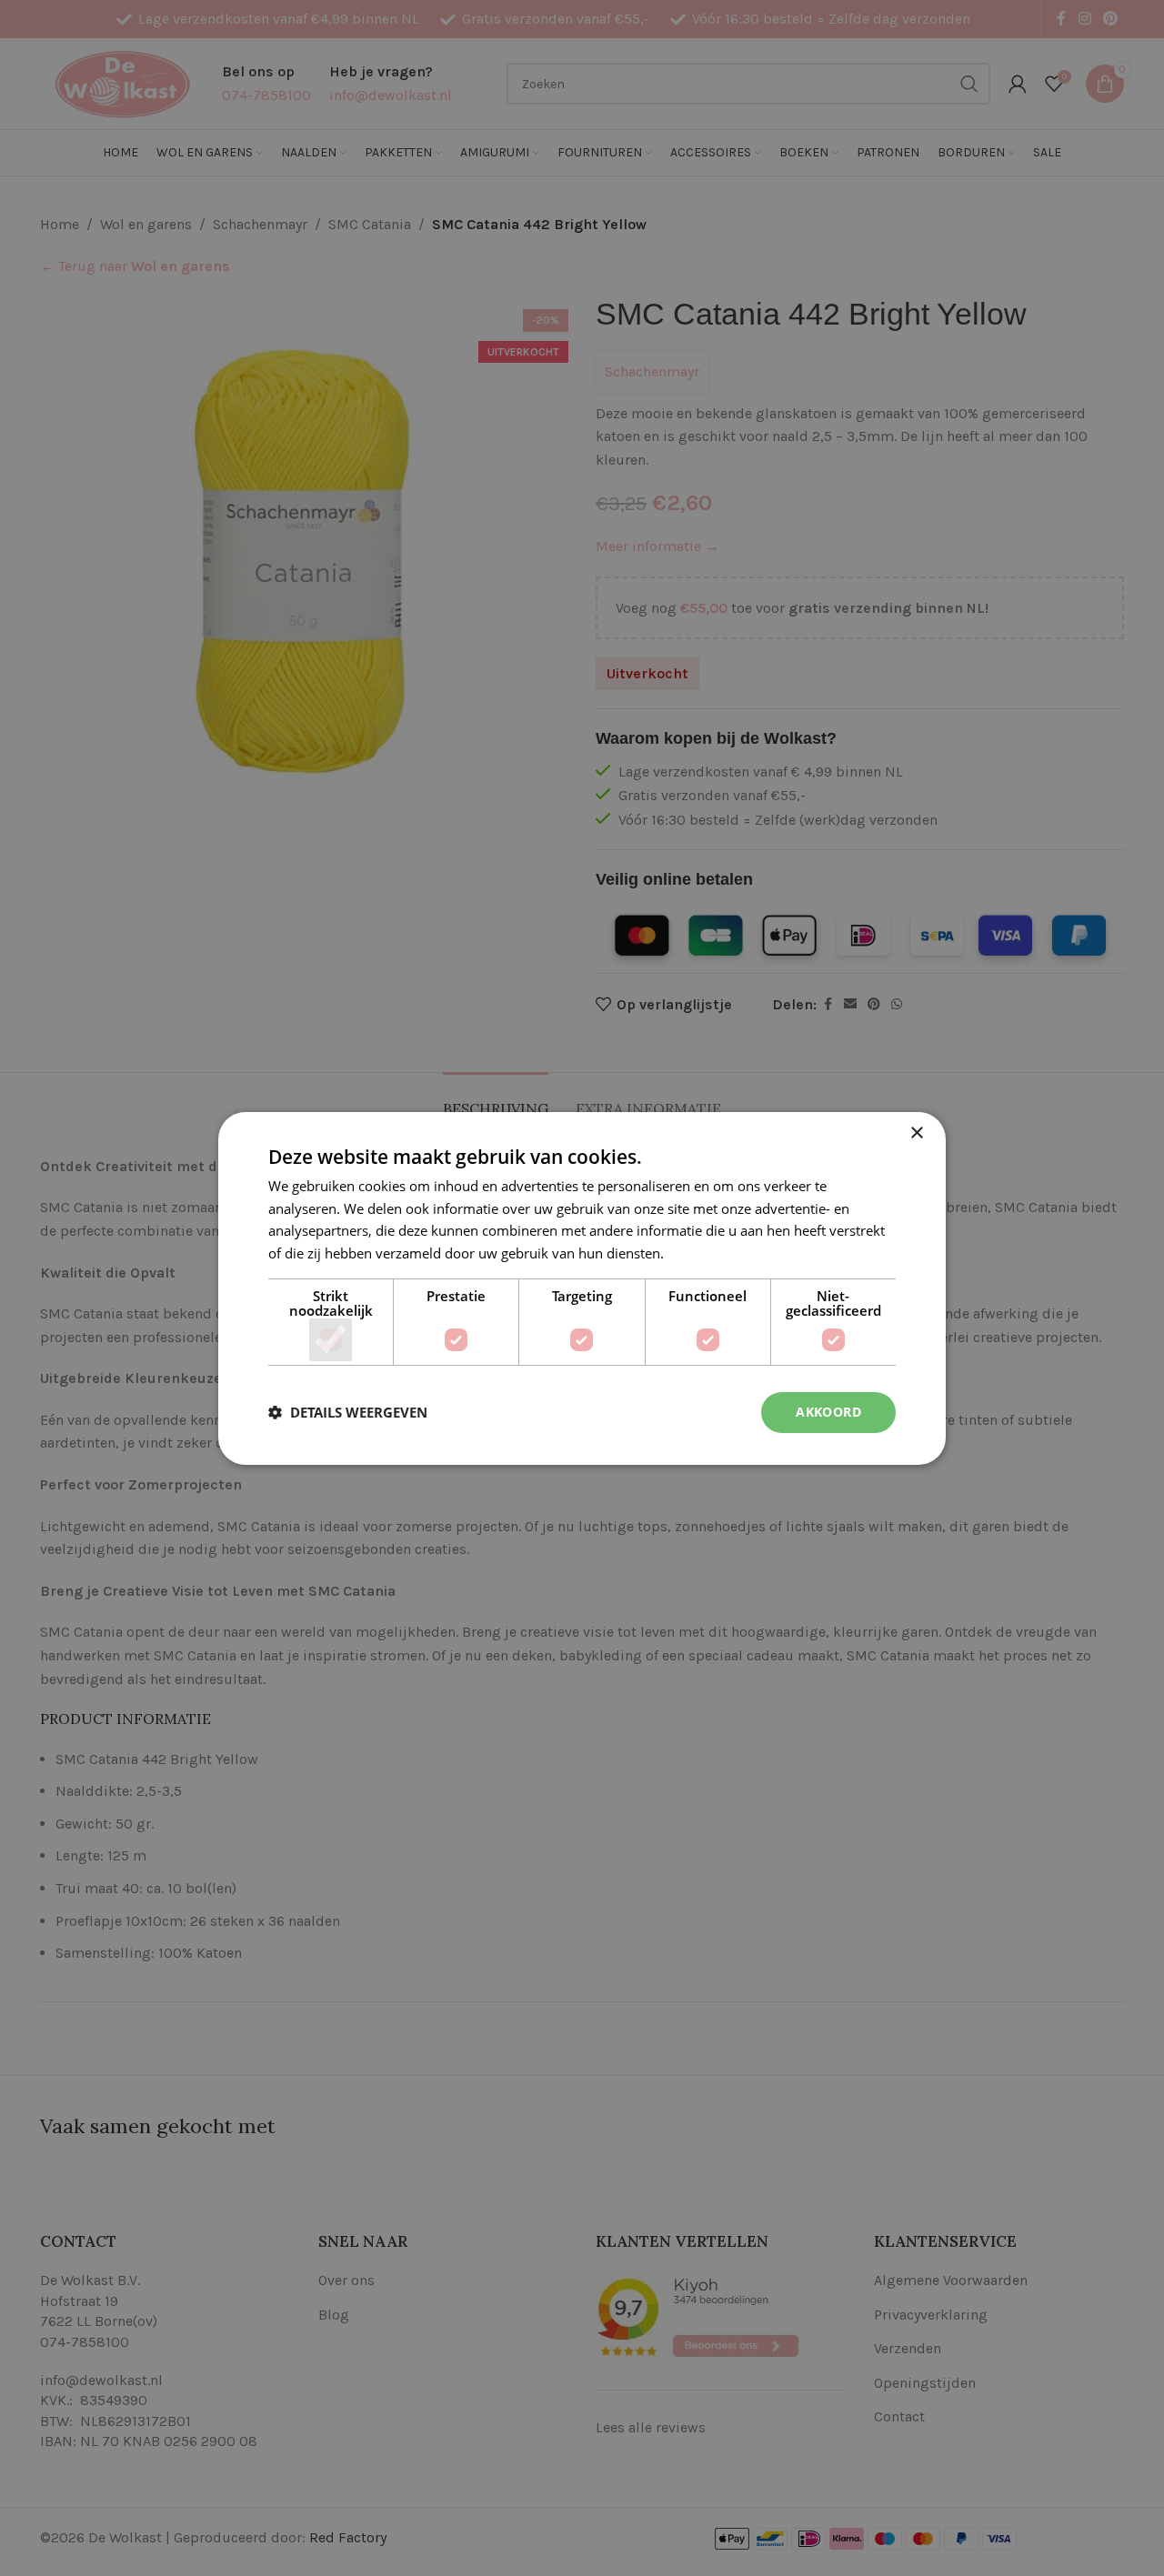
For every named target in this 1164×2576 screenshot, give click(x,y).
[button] (348, 1412)
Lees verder (704, 1253)
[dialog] (582, 1288)
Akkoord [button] (828, 1412)
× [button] (916, 1133)
